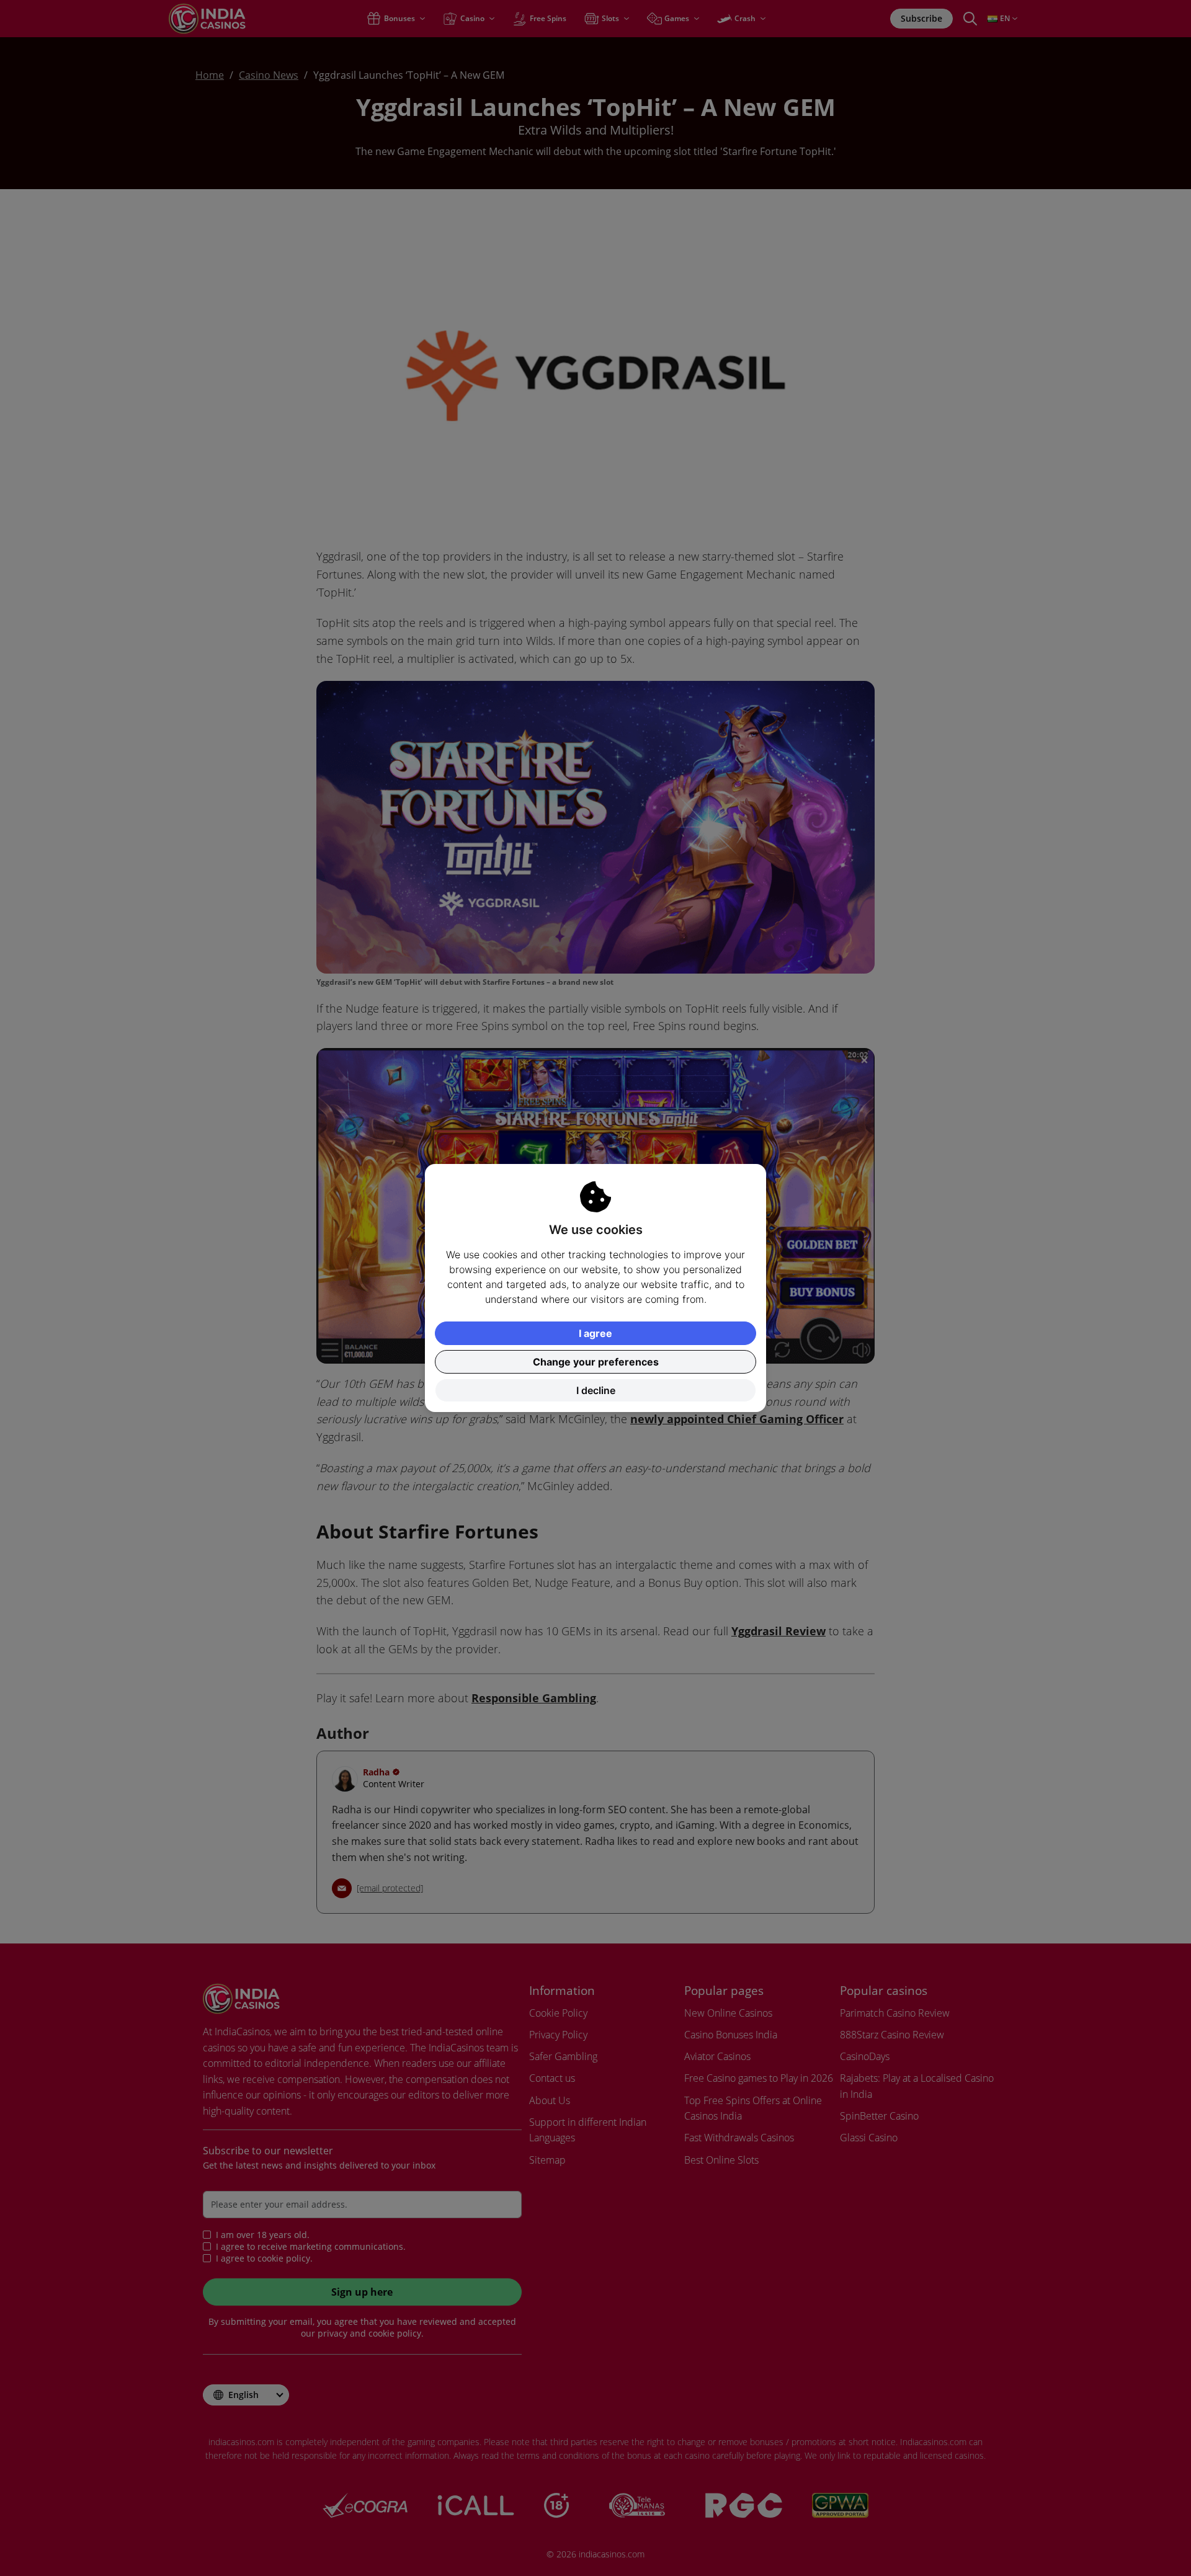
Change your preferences (596, 1362)
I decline (596, 1390)
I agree (595, 1333)
